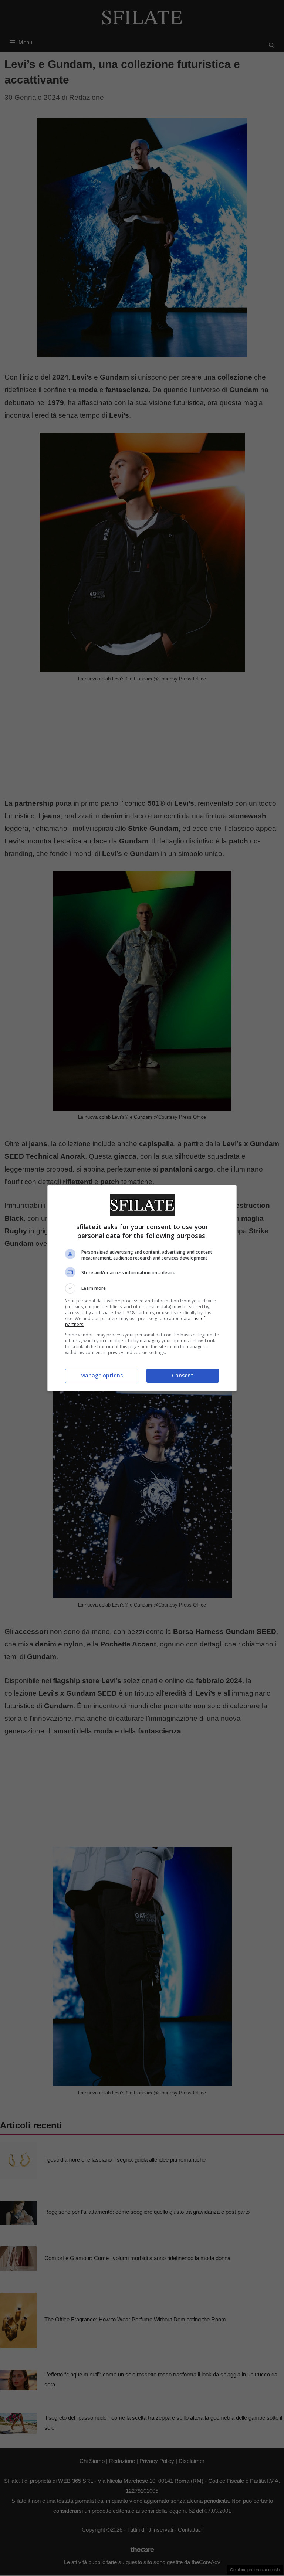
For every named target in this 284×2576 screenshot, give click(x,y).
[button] (142, 1288)
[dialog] (142, 1288)
